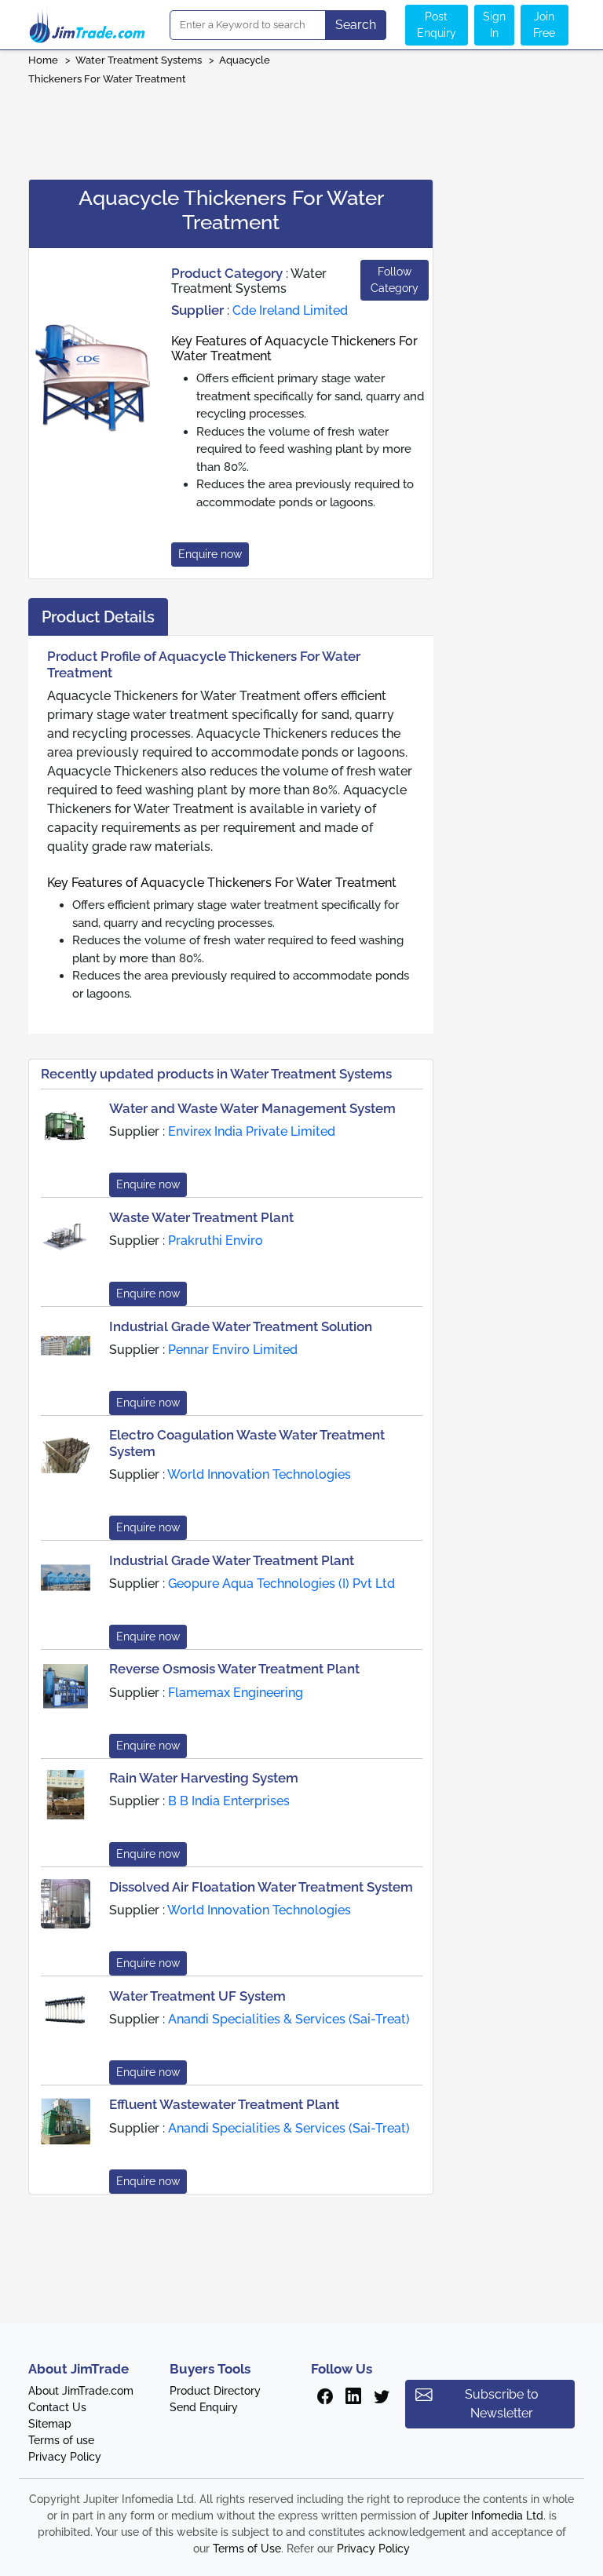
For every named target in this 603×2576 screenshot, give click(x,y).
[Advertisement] (301, 127)
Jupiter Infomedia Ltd (488, 2516)
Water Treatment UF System (197, 1996)
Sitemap (50, 2424)
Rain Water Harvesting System (204, 1778)
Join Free (544, 25)
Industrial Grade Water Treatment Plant (232, 1560)
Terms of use (61, 2440)
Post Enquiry (437, 25)
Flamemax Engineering (236, 1693)
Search (356, 25)
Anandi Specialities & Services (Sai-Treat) (289, 2019)
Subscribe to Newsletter (502, 2404)
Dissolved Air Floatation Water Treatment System (261, 1887)
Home (43, 60)
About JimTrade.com (81, 2391)
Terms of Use (247, 2549)
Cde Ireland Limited (290, 310)
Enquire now (210, 554)
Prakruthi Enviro (216, 1241)
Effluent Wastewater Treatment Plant (224, 2104)
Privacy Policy (65, 2457)
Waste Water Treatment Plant (201, 1217)
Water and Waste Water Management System (252, 1108)
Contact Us (57, 2407)
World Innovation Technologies (259, 1474)
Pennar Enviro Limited (233, 1350)
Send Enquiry (204, 2407)
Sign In (494, 25)
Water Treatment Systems (139, 60)
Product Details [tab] (98, 617)
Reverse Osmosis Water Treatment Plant (234, 1669)
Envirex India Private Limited (252, 1131)
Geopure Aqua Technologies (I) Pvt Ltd (281, 1584)
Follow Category (395, 280)
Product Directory (215, 2391)
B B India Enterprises (229, 1801)
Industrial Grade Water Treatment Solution (241, 1326)
